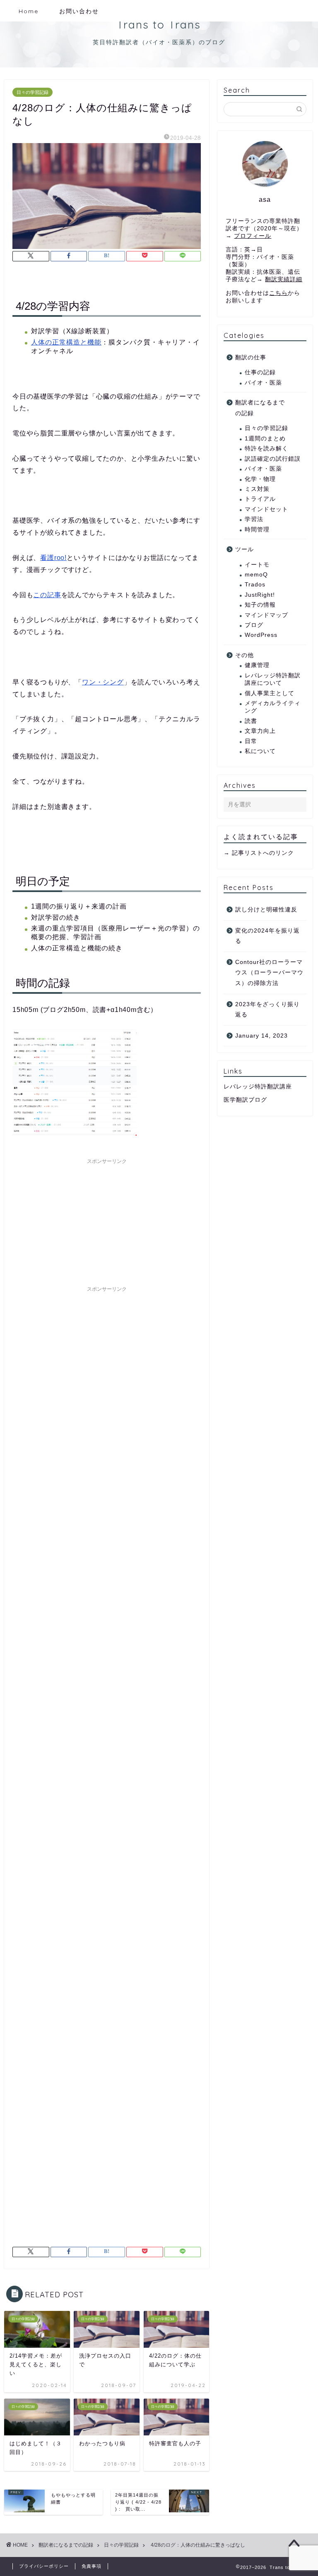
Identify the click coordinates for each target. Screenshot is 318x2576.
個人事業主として (270, 693)
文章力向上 (260, 731)
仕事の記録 (260, 372)
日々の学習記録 (33, 92)
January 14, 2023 (261, 1036)
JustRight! (260, 595)
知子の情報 (260, 605)
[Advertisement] (107, 1220)
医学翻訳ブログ (245, 1100)
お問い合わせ (79, 11)
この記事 (47, 595)
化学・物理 (260, 479)
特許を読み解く (266, 448)
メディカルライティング (273, 707)
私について (260, 751)
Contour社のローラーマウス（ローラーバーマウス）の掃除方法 (269, 973)
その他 (245, 655)
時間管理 (257, 530)
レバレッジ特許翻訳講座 (258, 1087)
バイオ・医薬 (263, 383)
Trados (255, 585)
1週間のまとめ (265, 439)
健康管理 (257, 665)
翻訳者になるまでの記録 (260, 408)
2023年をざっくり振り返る (267, 1010)
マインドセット (266, 509)
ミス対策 (257, 489)
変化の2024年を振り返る (267, 936)
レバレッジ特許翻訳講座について (273, 679)
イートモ (257, 565)
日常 (251, 741)
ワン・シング (103, 682)
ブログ (254, 625)
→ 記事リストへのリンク (259, 853)
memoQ (256, 575)
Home (29, 11)
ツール (245, 549)
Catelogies (244, 335)
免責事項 (92, 2566)
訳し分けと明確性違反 (266, 910)
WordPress (261, 635)
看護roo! (53, 558)
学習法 (254, 519)
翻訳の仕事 (251, 358)
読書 (251, 721)
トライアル (260, 499)
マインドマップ (266, 615)
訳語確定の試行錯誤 (273, 459)
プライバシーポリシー (44, 2566)
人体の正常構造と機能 (66, 342)
